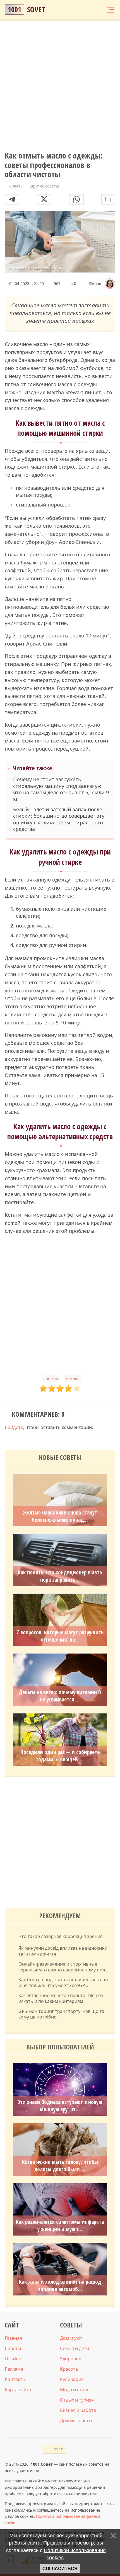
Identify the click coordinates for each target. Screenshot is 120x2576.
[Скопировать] (108, 199)
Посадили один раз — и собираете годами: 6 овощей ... (60, 1756)
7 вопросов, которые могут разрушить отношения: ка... (60, 1636)
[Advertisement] (60, 86)
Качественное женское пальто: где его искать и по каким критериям (61, 1998)
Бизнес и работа (78, 2410)
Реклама (14, 2369)
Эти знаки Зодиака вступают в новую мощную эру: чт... (60, 2106)
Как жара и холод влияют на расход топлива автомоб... (60, 2285)
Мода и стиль (75, 2390)
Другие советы (76, 2421)
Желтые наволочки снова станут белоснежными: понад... (60, 1516)
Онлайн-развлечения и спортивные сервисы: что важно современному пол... (63, 1967)
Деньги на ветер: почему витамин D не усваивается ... (60, 1696)
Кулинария (72, 2379)
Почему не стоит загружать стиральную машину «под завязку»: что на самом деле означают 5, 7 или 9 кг (61, 789)
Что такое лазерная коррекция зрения (61, 1936)
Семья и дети (75, 2348)
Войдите (14, 1427)
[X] (44, 199)
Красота (69, 2369)
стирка (73, 1379)
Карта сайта (18, 2390)
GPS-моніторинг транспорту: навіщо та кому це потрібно (61, 2014)
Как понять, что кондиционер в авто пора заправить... (60, 1576)
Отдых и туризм (77, 2400)
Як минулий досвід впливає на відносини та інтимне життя (63, 1951)
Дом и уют (71, 2338)
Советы (13, 2348)
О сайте (13, 2359)
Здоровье (71, 2359)
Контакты (15, 2379)
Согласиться (60, 2569)
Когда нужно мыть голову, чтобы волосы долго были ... (60, 2166)
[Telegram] (12, 199)
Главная (13, 2338)
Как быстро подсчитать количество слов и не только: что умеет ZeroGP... (63, 1983)
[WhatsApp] (76, 199)
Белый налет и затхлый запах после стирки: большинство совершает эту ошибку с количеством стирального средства (59, 819)
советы (51, 1379)
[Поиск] (89, 10)
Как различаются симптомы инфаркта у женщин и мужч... (60, 2226)
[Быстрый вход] (100, 10)
